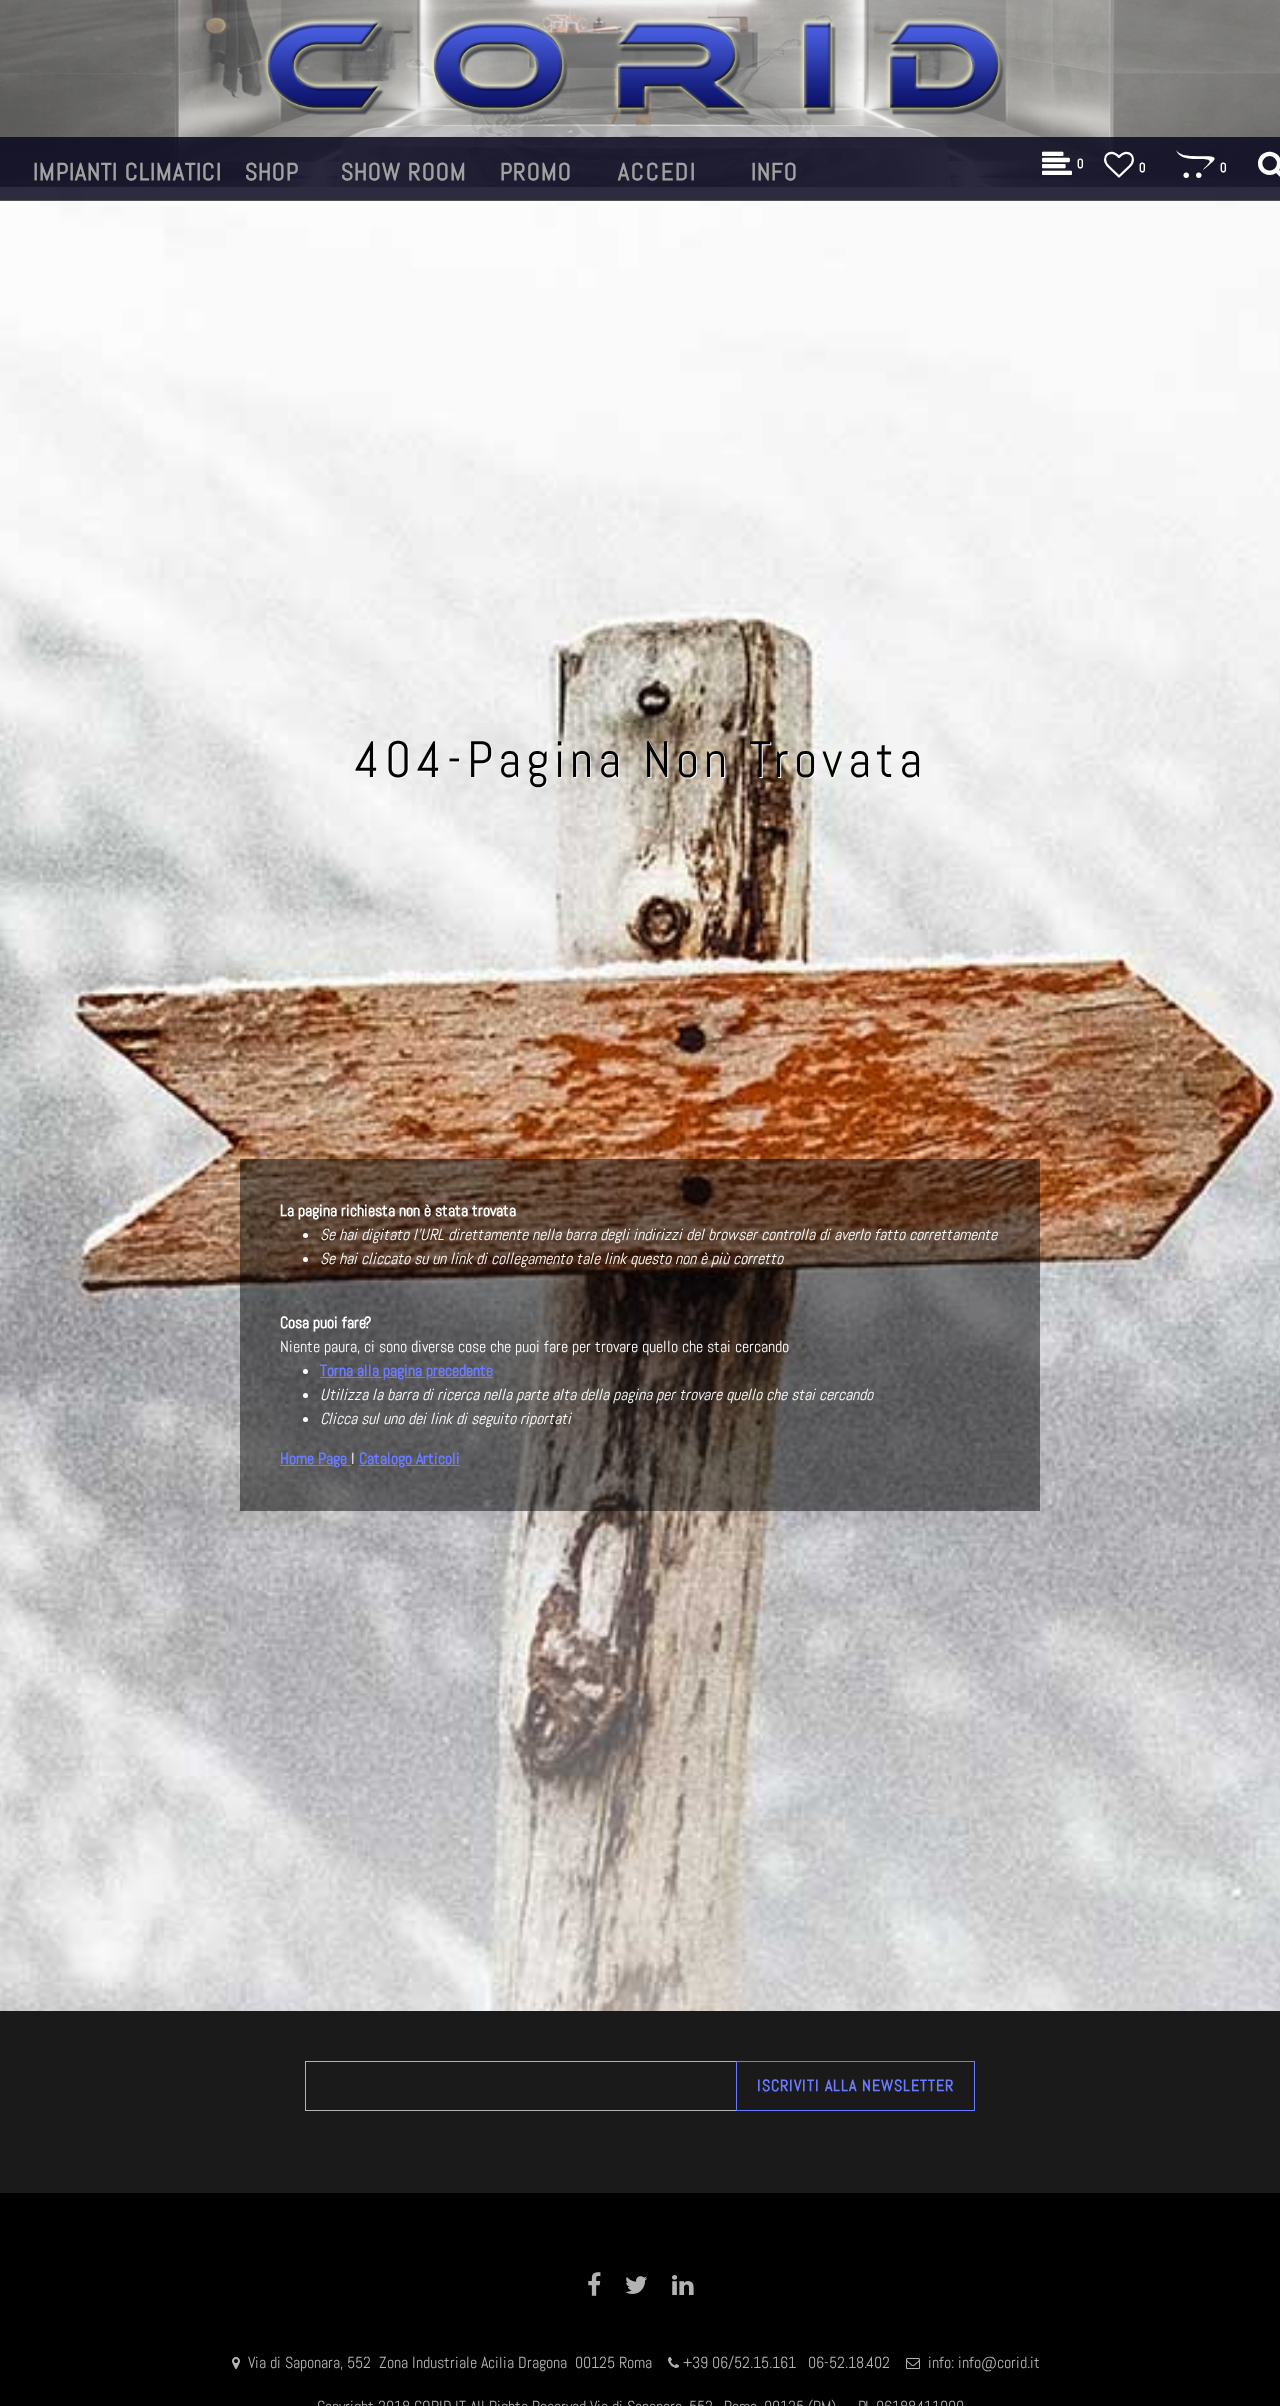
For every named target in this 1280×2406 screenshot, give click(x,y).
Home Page (315, 1458)
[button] (855, 2086)
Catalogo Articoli (409, 1458)
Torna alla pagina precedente (406, 1370)
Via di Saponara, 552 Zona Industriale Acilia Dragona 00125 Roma (452, 2362)
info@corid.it (999, 2362)
